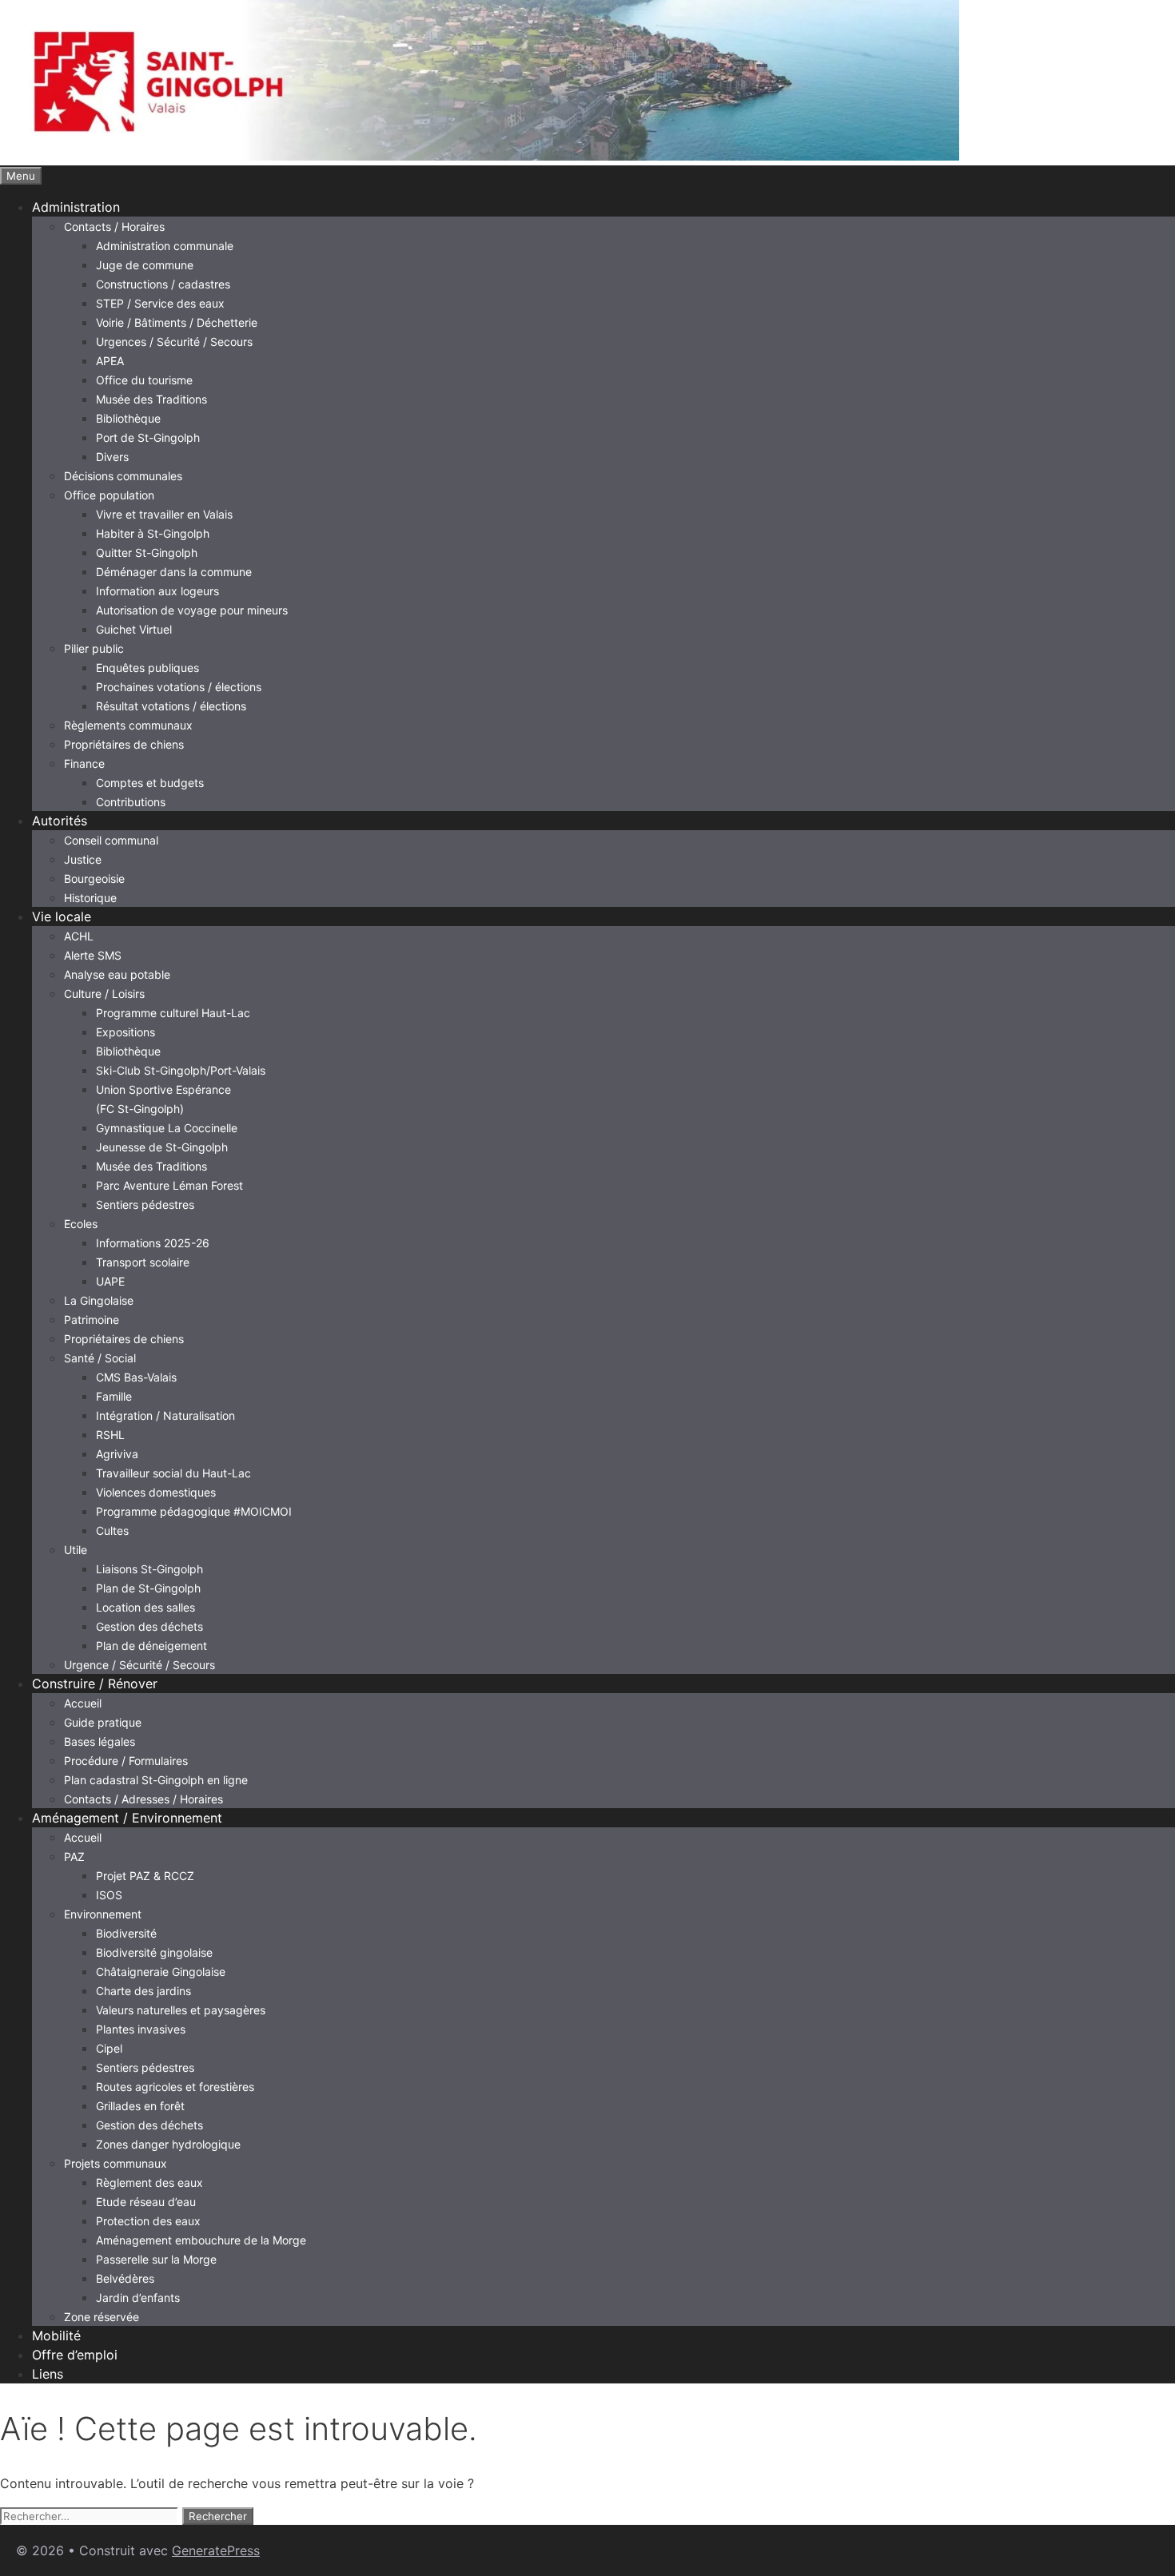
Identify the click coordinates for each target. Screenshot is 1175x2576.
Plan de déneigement (151, 1646)
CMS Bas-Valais (136, 1377)
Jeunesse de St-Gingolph (162, 1147)
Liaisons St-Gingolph (149, 1569)
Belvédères (125, 2278)
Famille (114, 1396)
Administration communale (165, 246)
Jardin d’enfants (138, 2298)
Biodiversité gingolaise (154, 1952)
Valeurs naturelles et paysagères (181, 2010)
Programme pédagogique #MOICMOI (194, 1511)
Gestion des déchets (149, 1626)
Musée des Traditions (151, 399)
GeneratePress (216, 2550)
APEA (110, 361)
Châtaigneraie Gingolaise (161, 1972)
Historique (90, 898)
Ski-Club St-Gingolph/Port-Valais (181, 1070)
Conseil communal (111, 840)
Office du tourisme (144, 380)
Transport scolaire (143, 1262)
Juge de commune (145, 265)
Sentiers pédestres (145, 1205)
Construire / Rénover (95, 1684)
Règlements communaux (128, 725)
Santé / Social (100, 1358)
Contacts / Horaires (114, 227)
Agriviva (117, 1454)
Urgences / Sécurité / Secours (174, 342)
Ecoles (81, 1224)
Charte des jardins (143, 1991)
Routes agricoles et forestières (175, 2087)
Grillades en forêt (140, 2106)
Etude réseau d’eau (146, 2202)
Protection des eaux (148, 2221)
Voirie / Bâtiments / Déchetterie (177, 322)
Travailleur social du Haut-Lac (173, 1473)
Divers (112, 457)
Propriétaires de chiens (124, 744)
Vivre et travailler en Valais (164, 514)
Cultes (112, 1530)
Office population (109, 495)
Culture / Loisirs (104, 994)
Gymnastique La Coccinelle (167, 1128)
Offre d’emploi (75, 2355)
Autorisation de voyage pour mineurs (192, 610)
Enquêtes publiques (147, 668)
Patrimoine (92, 1320)
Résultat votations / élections (171, 706)
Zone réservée (102, 2317)
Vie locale (62, 916)
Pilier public (94, 648)
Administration (76, 207)
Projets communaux (116, 2163)
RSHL (110, 1435)
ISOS (109, 1895)
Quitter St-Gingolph (147, 553)
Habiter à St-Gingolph (153, 533)
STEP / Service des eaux (160, 303)
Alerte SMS (93, 955)
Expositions (125, 1032)
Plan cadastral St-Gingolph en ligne (156, 1780)
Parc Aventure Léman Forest (169, 1185)
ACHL (79, 936)
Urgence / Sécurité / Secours (139, 1665)
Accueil (83, 1703)
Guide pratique (103, 1722)
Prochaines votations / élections (179, 687)
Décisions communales (123, 476)
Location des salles (145, 1607)
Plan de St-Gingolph (148, 1588)
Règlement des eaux (149, 2182)
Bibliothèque (128, 418)
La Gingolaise (99, 1300)
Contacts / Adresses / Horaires (143, 1799)
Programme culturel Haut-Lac (173, 1013)
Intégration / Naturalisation (165, 1415)
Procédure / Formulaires (126, 1761)
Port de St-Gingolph (148, 437)
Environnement (103, 1914)
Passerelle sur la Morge (156, 2259)
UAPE (110, 1281)
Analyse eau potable (117, 974)
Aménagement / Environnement (127, 1818)
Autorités (60, 821)
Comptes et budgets (150, 783)
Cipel (109, 2048)
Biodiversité (126, 1933)
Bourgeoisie (94, 879)
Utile (76, 1550)
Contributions (131, 802)
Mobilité (56, 2335)
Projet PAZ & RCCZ (145, 1876)
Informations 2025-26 (153, 1243)
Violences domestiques (156, 1492)
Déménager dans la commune (174, 572)
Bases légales (100, 1741)
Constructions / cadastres (163, 284)
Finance (84, 763)
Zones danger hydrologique (168, 2144)
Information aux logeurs (157, 591)
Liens (48, 2374)
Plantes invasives (141, 2029)
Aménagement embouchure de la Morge (201, 2240)
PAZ (74, 1856)
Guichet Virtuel (134, 629)
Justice (83, 859)
